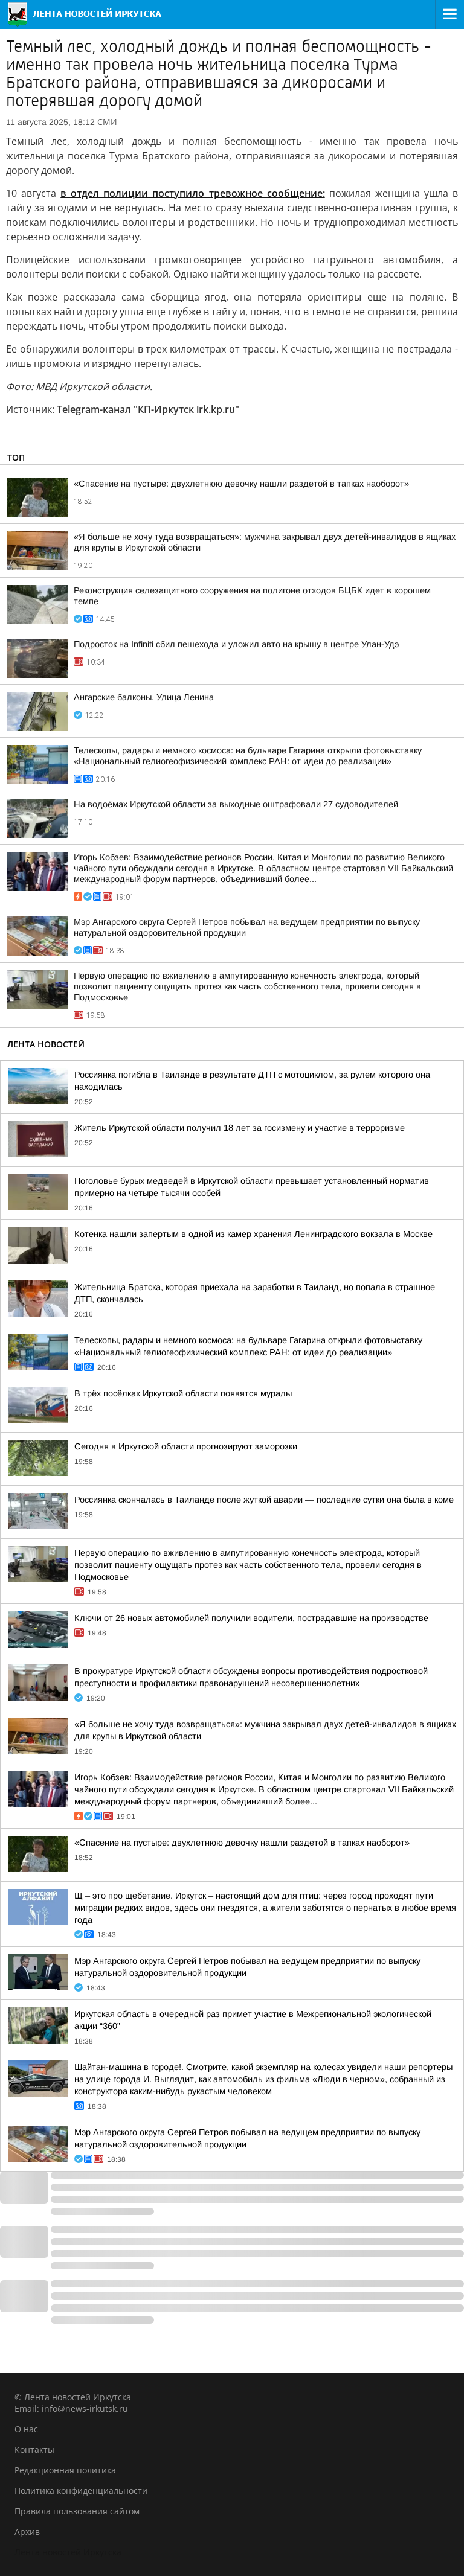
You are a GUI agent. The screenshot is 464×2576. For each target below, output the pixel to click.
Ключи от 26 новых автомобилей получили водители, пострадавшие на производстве (251, 1618)
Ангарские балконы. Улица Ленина (144, 697)
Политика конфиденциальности (81, 2491)
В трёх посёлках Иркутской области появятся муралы (183, 1393)
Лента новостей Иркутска (68, 2552)
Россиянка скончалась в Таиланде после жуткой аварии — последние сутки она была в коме (264, 1500)
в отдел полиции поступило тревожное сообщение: (192, 193)
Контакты (34, 2450)
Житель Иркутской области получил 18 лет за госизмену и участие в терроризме (240, 1128)
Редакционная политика (65, 2470)
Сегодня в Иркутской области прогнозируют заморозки (186, 1446)
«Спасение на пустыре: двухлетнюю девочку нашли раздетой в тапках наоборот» (241, 484)
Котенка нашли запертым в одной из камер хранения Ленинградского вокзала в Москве (253, 1234)
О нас (26, 2429)
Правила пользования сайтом (77, 2511)
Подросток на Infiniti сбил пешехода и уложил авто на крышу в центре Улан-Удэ (236, 644)
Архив (27, 2532)
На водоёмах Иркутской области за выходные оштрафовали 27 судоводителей (236, 804)
